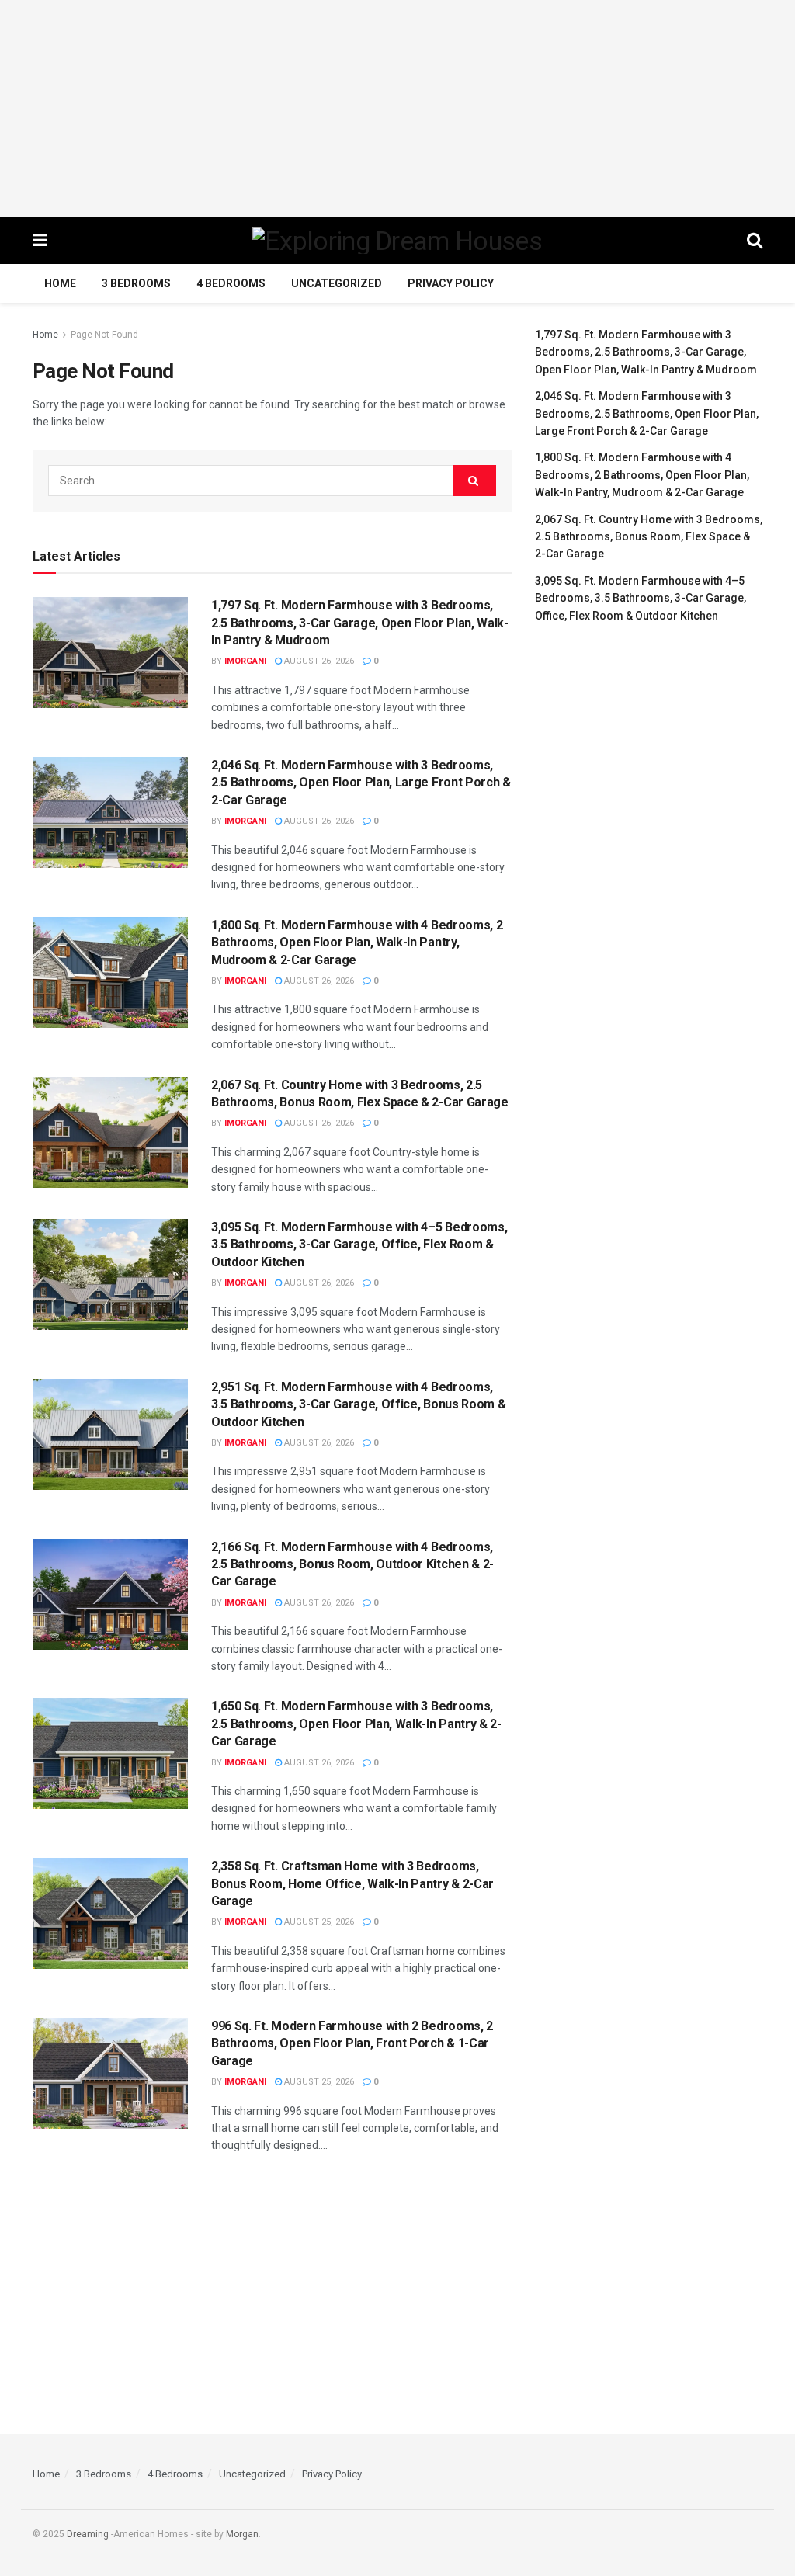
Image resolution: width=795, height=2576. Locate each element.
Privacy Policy (451, 283)
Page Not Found (104, 335)
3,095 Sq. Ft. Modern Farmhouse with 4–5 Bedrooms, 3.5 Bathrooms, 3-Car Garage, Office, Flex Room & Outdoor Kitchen (359, 1245)
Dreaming (88, 2534)
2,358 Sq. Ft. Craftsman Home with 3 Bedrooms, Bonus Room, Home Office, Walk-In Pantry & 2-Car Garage (352, 1883)
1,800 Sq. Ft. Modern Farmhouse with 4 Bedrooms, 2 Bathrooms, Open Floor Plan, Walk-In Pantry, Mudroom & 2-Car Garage (357, 943)
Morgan (242, 2534)
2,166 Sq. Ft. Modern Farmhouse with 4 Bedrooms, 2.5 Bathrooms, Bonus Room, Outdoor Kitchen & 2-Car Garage (352, 1564)
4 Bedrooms (231, 283)
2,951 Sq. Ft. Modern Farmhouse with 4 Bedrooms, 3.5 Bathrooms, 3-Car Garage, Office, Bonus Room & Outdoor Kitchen (358, 1404)
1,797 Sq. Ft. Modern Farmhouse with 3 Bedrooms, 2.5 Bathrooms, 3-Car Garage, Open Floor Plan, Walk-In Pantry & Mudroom (360, 623)
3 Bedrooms (136, 283)
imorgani (245, 661)
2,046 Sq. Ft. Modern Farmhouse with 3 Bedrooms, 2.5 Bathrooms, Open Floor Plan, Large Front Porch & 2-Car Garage (361, 783)
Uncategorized (337, 283)
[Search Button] (474, 481)
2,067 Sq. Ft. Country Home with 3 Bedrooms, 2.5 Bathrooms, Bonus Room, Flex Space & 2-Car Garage (649, 537)
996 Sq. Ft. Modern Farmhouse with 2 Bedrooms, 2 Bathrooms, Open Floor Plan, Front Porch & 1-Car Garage (352, 2043)
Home (60, 283)
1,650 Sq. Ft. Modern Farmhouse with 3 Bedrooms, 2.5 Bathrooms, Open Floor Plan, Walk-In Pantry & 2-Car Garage (356, 1724)
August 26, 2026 (318, 661)
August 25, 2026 (318, 1922)
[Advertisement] (397, 109)
